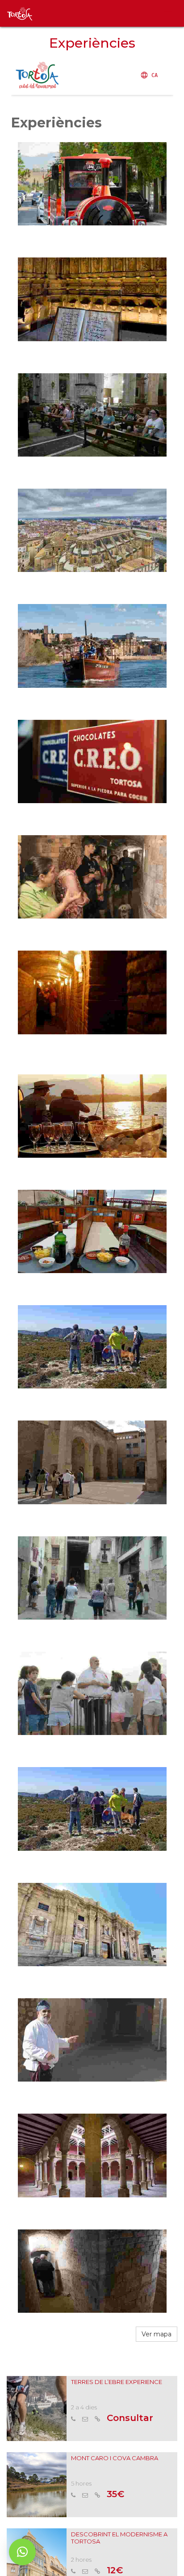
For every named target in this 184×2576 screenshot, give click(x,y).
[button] (22, 2552)
